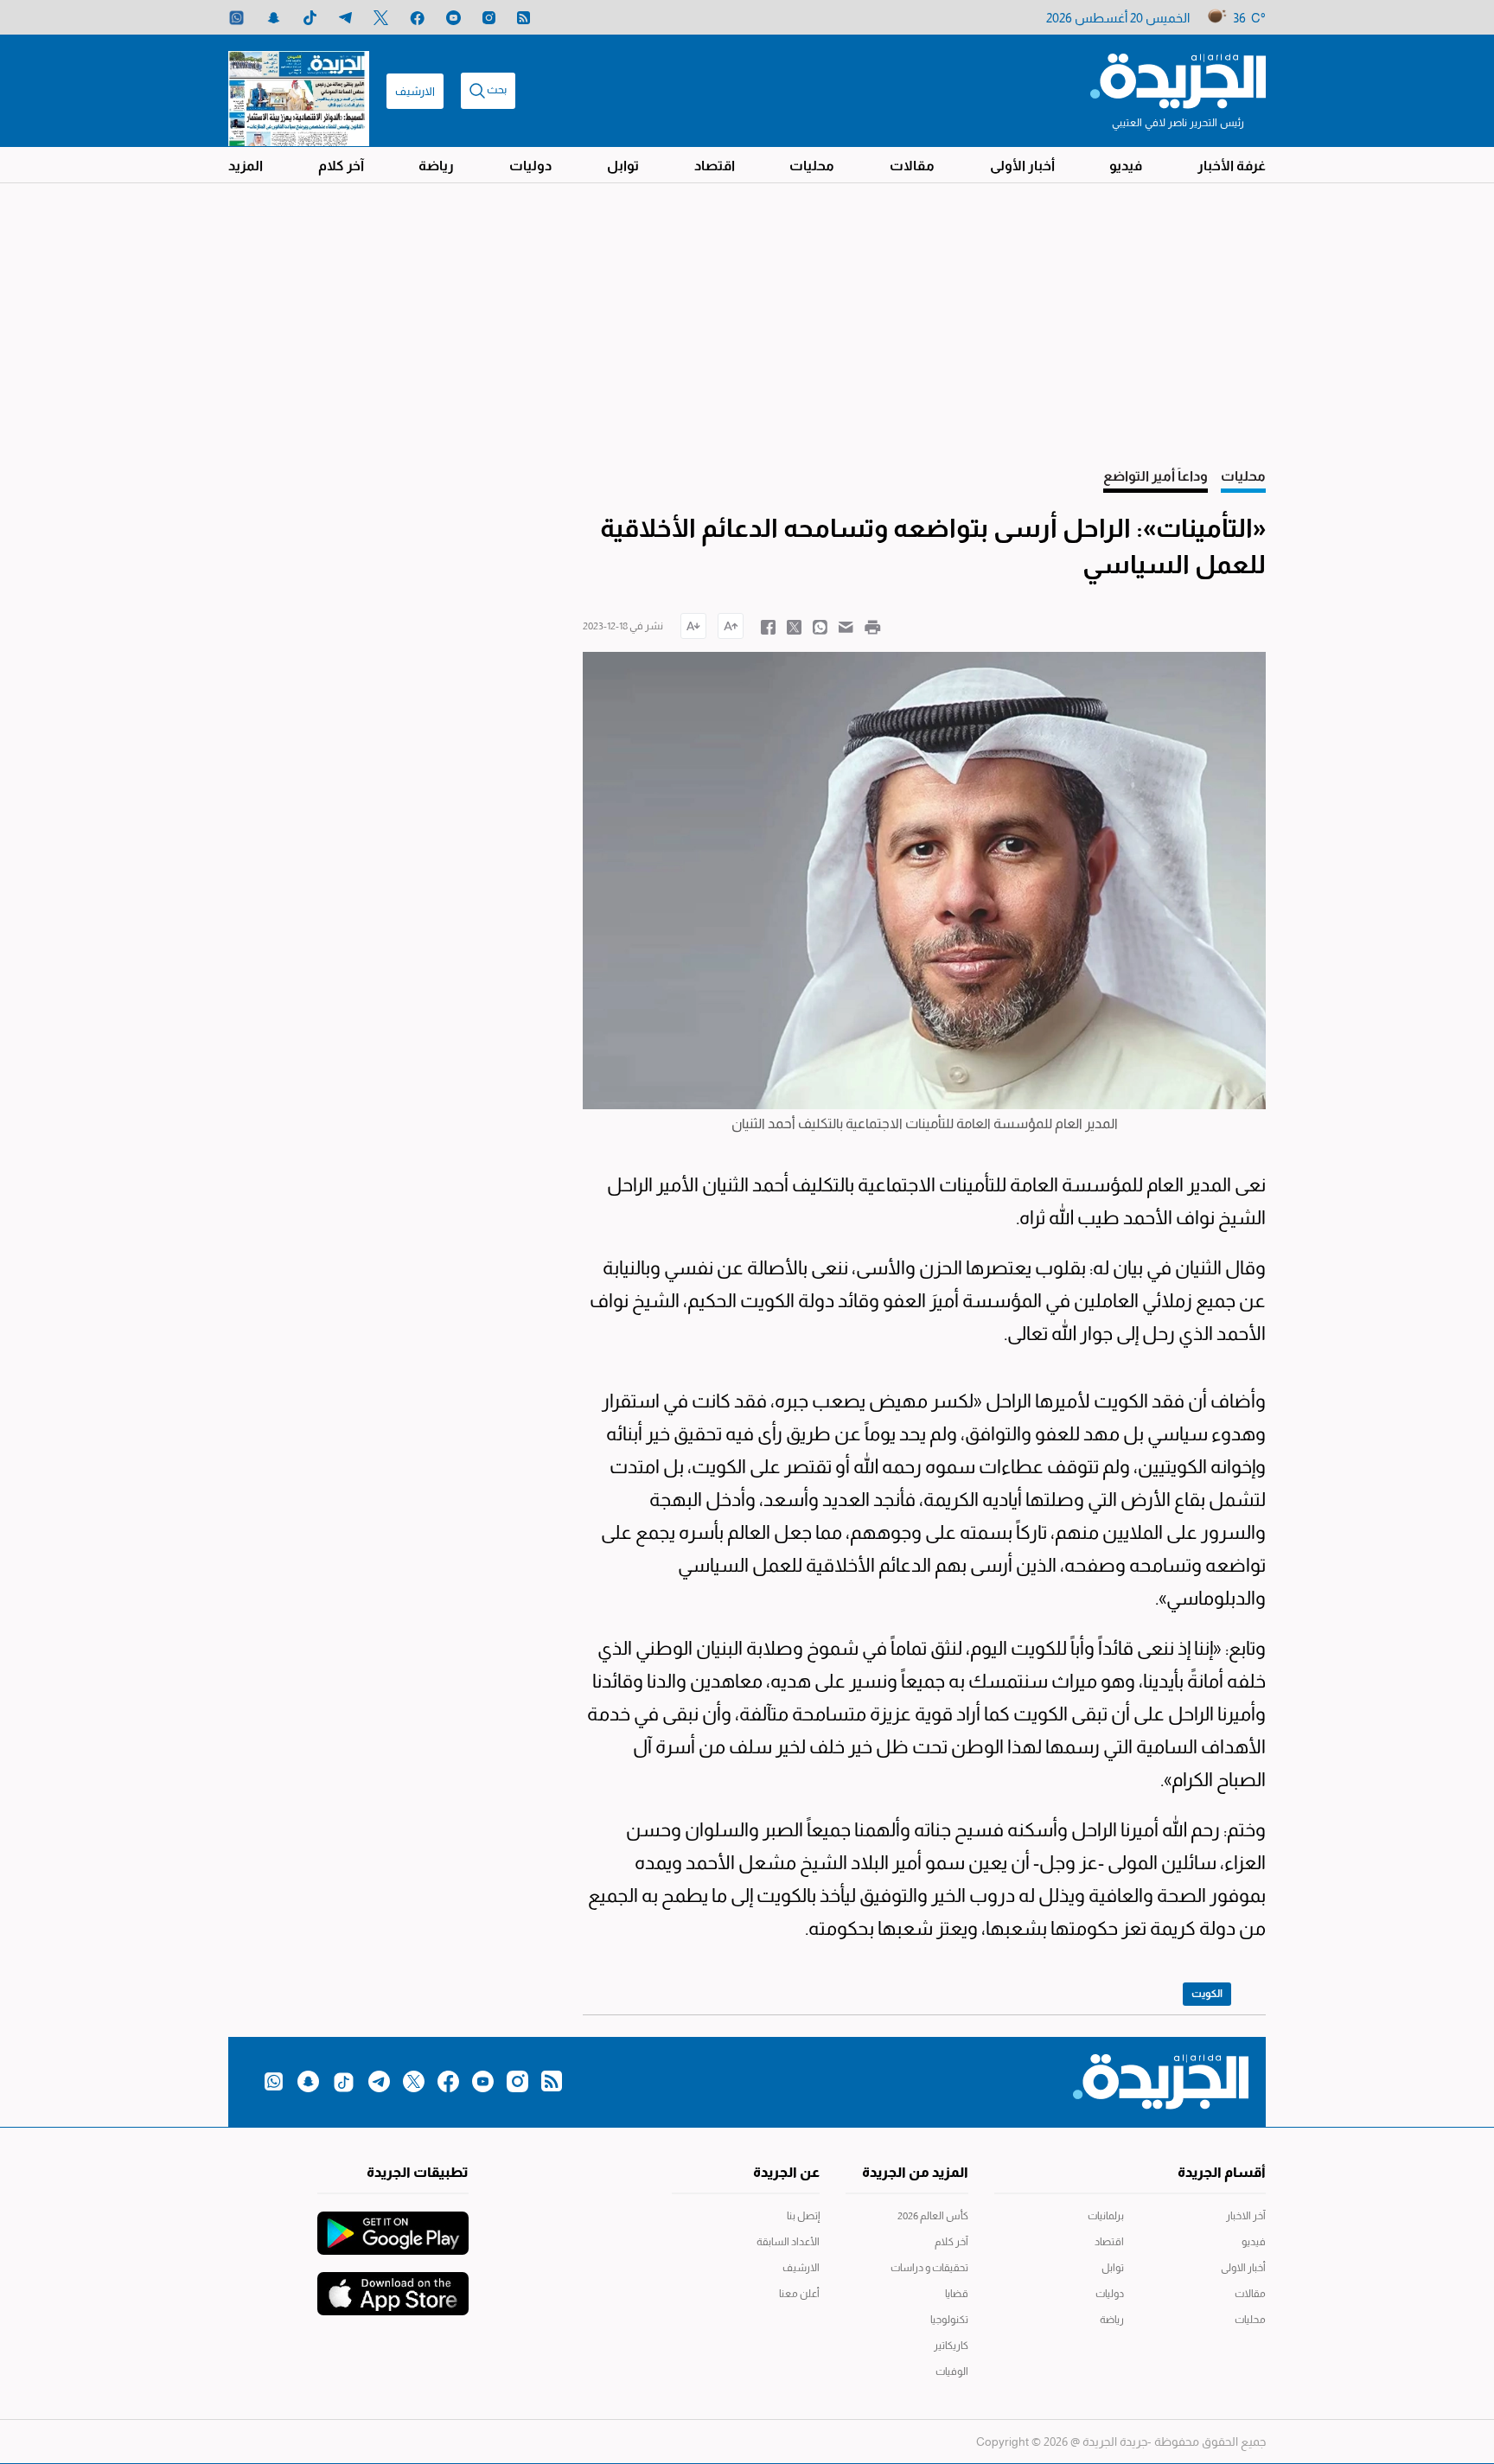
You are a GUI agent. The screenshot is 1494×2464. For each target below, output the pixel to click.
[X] (381, 18)
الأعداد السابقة (788, 2242)
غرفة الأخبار (1232, 166)
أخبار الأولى (1022, 166)
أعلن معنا (799, 2294)
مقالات (912, 166)
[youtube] (453, 18)
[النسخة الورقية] (299, 91)
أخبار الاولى (1243, 2268)
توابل (623, 166)
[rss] (524, 18)
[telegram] (345, 18)
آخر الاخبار (1246, 2216)
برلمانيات (1106, 2216)
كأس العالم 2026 (933, 2216)
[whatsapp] (236, 18)
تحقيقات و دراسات (929, 2268)
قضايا (957, 2294)
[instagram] (489, 18)
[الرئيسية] (1178, 80)
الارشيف (415, 91)
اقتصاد (715, 166)
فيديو (1126, 166)
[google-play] (393, 2225)
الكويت (1207, 1994)
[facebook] (417, 18)
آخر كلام (341, 166)
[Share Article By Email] (846, 626)
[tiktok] (310, 18)
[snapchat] (274, 18)
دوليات (530, 166)
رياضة (436, 166)
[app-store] (393, 2285)
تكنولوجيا (949, 2320)
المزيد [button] (246, 166)
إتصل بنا (803, 2216)
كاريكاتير (951, 2346)
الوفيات (952, 2371)
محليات (812, 166)
